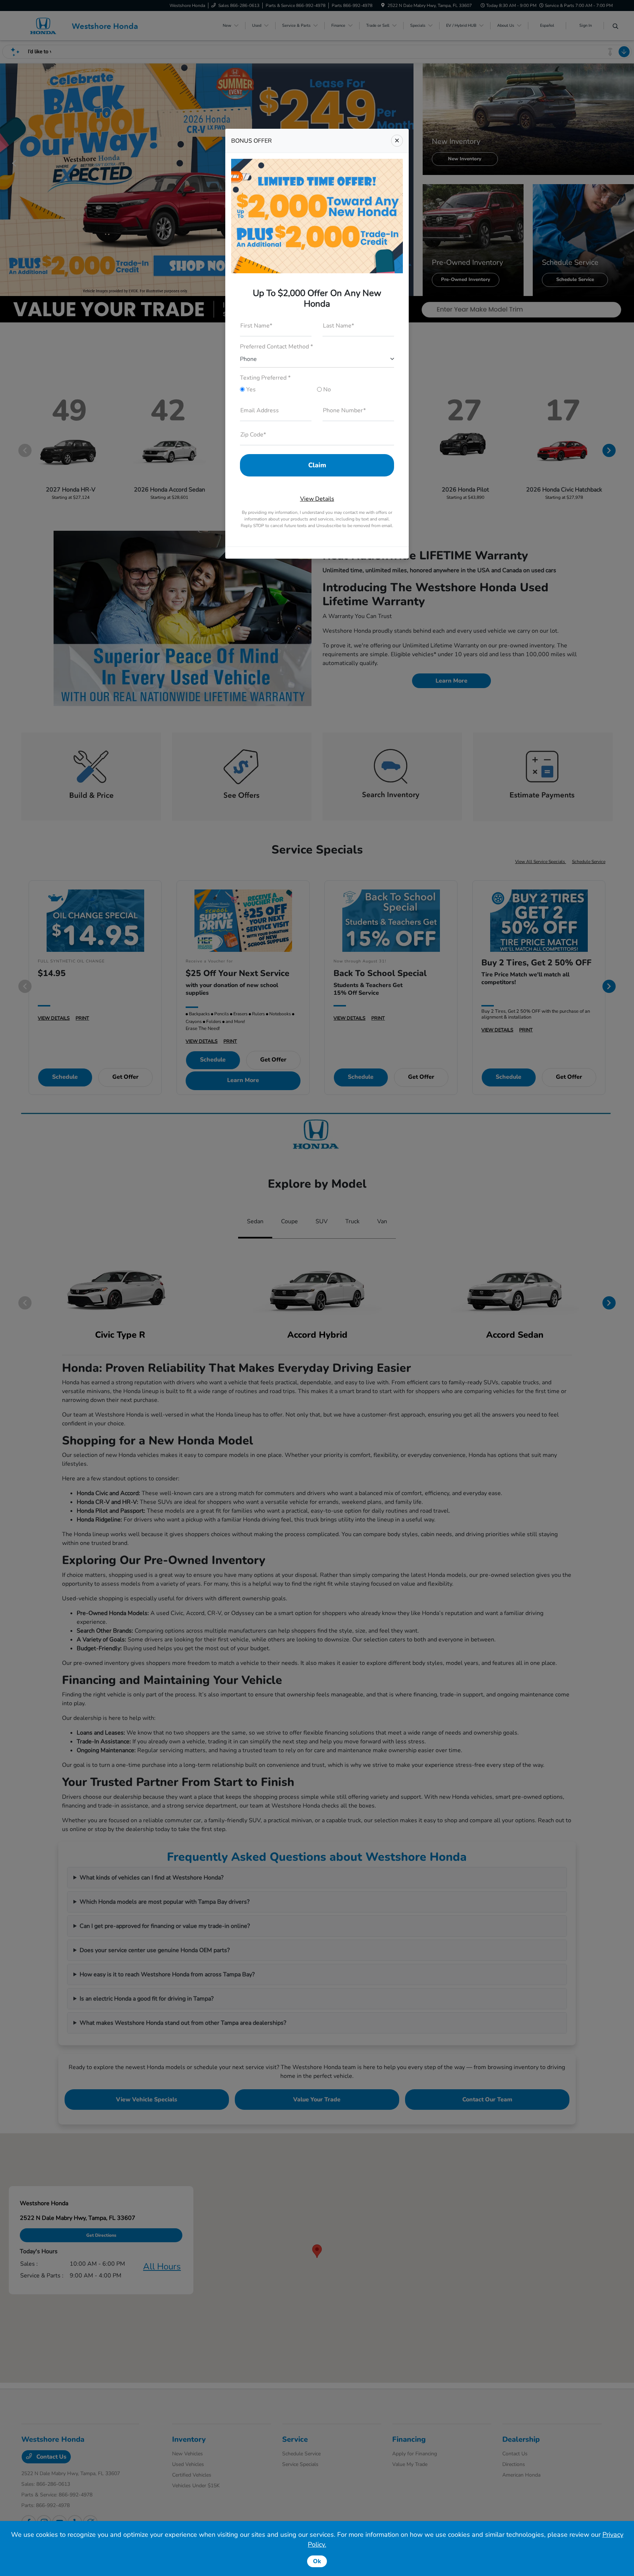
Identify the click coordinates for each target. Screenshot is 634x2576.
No (326, 390)
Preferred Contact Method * (276, 347)
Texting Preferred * (265, 378)
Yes (250, 390)
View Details (317, 499)
